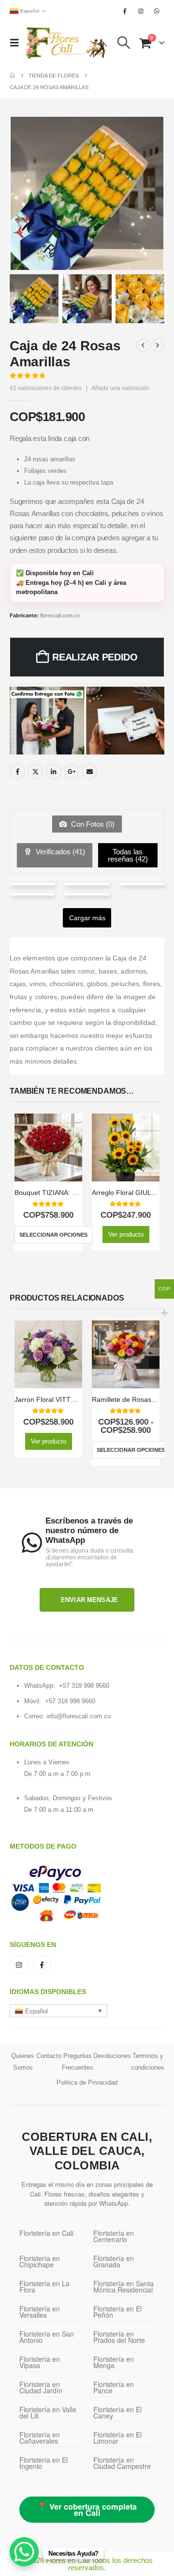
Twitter (35, 771)
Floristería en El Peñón (117, 2312)
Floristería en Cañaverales (40, 2438)
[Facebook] (125, 11)
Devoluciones (112, 2056)
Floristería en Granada (114, 2261)
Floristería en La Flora (44, 2286)
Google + (72, 771)
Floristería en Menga (114, 2362)
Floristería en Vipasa (40, 2362)
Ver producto (126, 1234)
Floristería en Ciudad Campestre (122, 2463)
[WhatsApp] (157, 11)
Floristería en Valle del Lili (48, 2412)
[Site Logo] (66, 43)
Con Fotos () (92, 824)
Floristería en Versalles (40, 2312)
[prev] (143, 346)
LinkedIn (54, 771)
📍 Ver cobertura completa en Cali (87, 2510)
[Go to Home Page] (12, 76)
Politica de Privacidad (87, 2082)
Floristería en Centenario (114, 2236)
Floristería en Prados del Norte (119, 2337)
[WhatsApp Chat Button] (24, 2552)
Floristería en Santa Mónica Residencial (123, 2286)
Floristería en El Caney (117, 2412)
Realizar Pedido (95, 657)
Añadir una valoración (120, 388)
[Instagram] (141, 11)
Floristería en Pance (114, 2387)
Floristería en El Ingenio (43, 2463)
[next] (158, 346)
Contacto (49, 2056)
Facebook (17, 771)
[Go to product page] (48, 1147)
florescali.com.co (60, 615)
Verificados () (59, 852)
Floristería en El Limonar (117, 2438)
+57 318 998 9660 (84, 1686)
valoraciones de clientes (46, 388)
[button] (17, 43)
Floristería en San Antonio (47, 2337)
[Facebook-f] (42, 1965)
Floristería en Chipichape (40, 2261)
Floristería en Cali (46, 2233)
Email (89, 771)
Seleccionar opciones (53, 1235)
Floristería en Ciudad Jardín (41, 2387)
